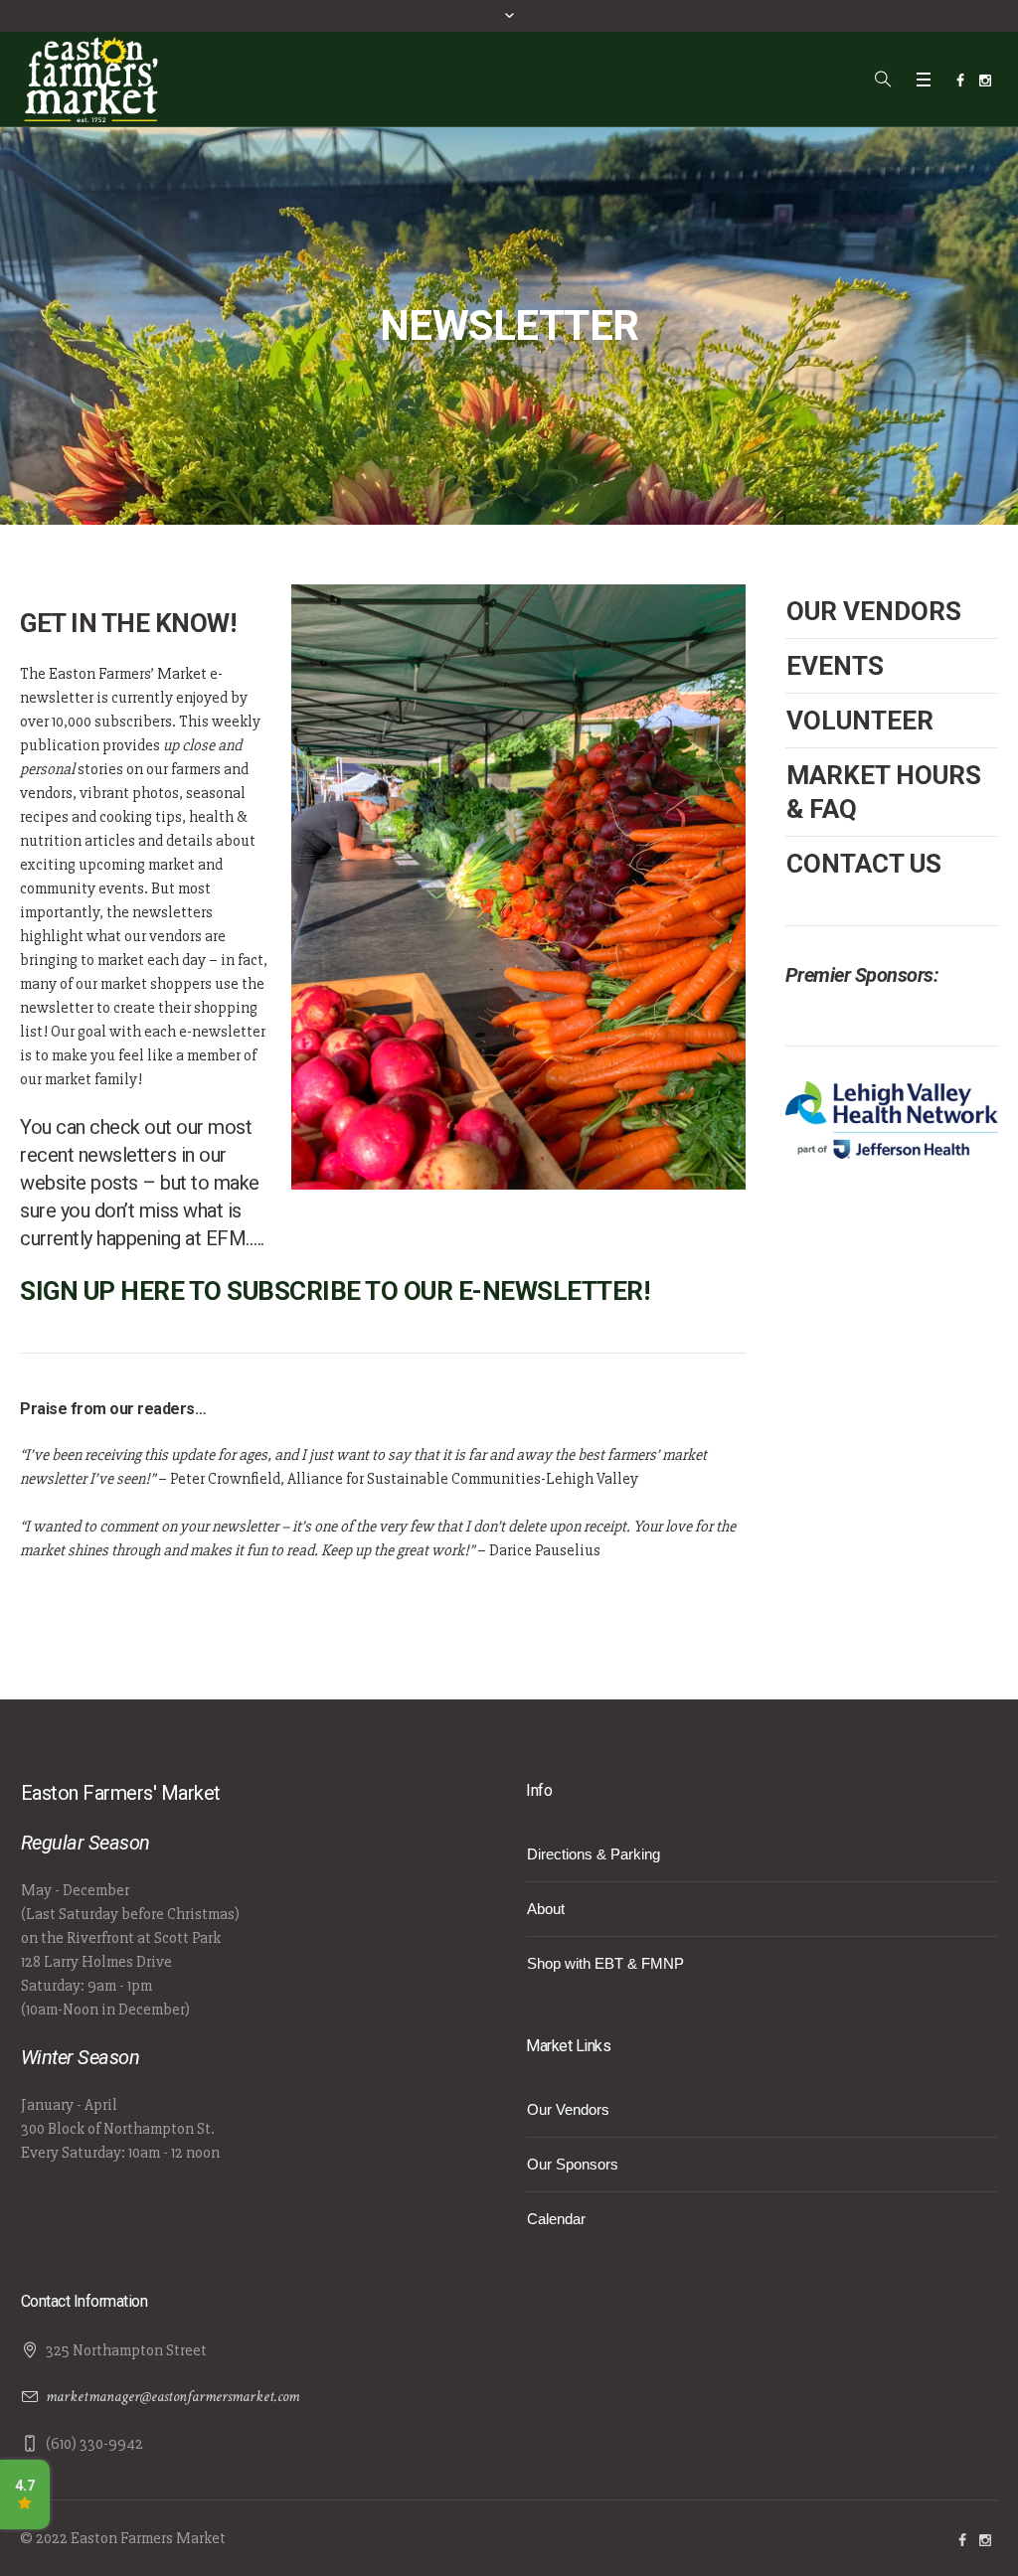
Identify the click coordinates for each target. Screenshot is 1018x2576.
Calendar (556, 2219)
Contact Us (864, 864)
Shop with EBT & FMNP (605, 1963)
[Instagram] (985, 80)
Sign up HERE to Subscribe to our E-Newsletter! (335, 1291)
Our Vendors (874, 611)
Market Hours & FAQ (884, 792)
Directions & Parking (594, 1854)
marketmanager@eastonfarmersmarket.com (172, 2397)
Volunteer (860, 721)
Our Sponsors (573, 2164)
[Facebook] (960, 80)
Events (835, 666)
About (546, 1909)
